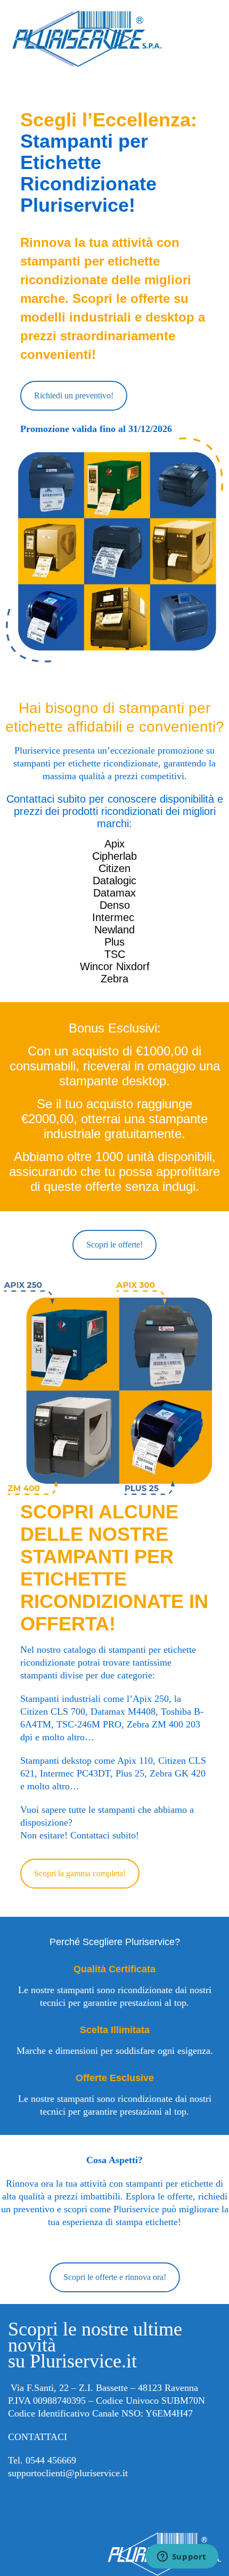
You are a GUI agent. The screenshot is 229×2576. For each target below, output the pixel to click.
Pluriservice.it (83, 2361)
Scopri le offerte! (114, 1245)
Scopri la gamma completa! (80, 1873)
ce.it (120, 2473)
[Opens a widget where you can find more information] (182, 2557)
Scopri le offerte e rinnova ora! (115, 2277)
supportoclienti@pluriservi (60, 2473)
